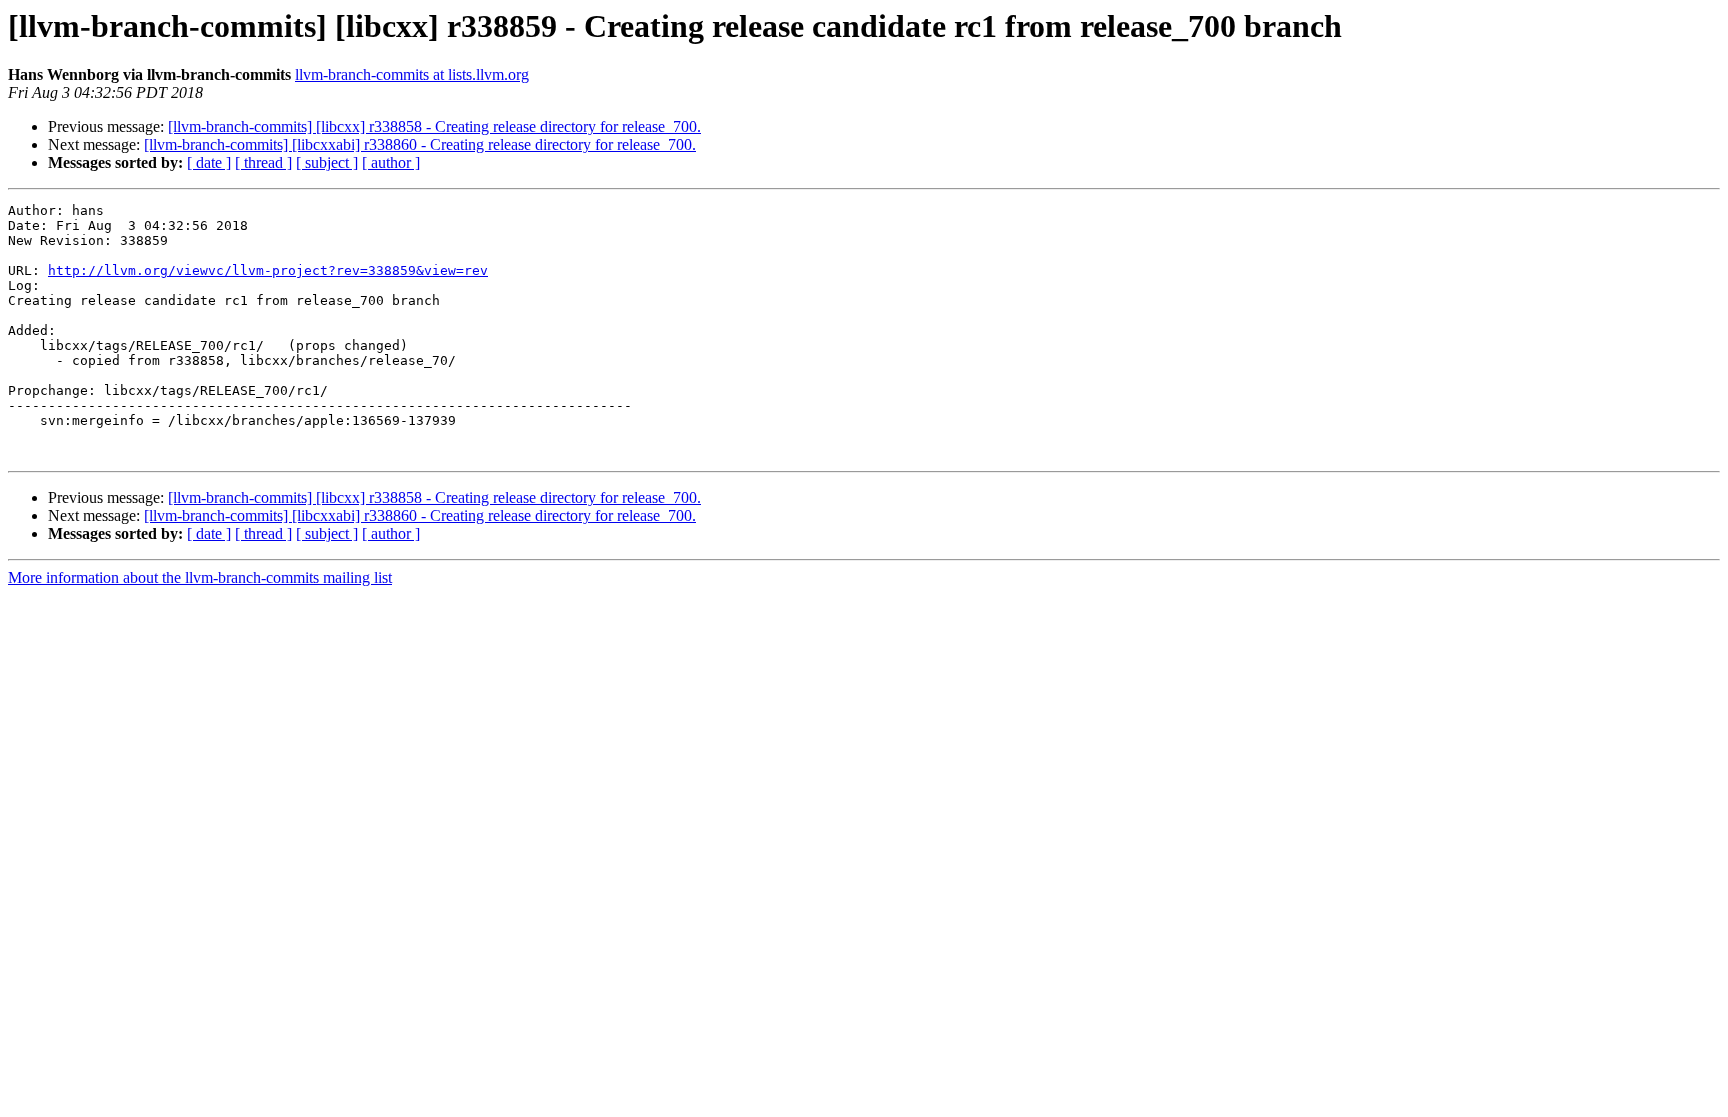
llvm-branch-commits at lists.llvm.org (412, 74)
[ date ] (209, 162)
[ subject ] (327, 162)
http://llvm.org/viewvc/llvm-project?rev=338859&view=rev (268, 270)
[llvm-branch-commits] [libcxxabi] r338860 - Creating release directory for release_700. (420, 144)
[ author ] (391, 162)
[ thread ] (263, 162)
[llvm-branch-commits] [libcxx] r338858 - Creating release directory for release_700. (434, 126)
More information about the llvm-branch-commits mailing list (200, 577)
